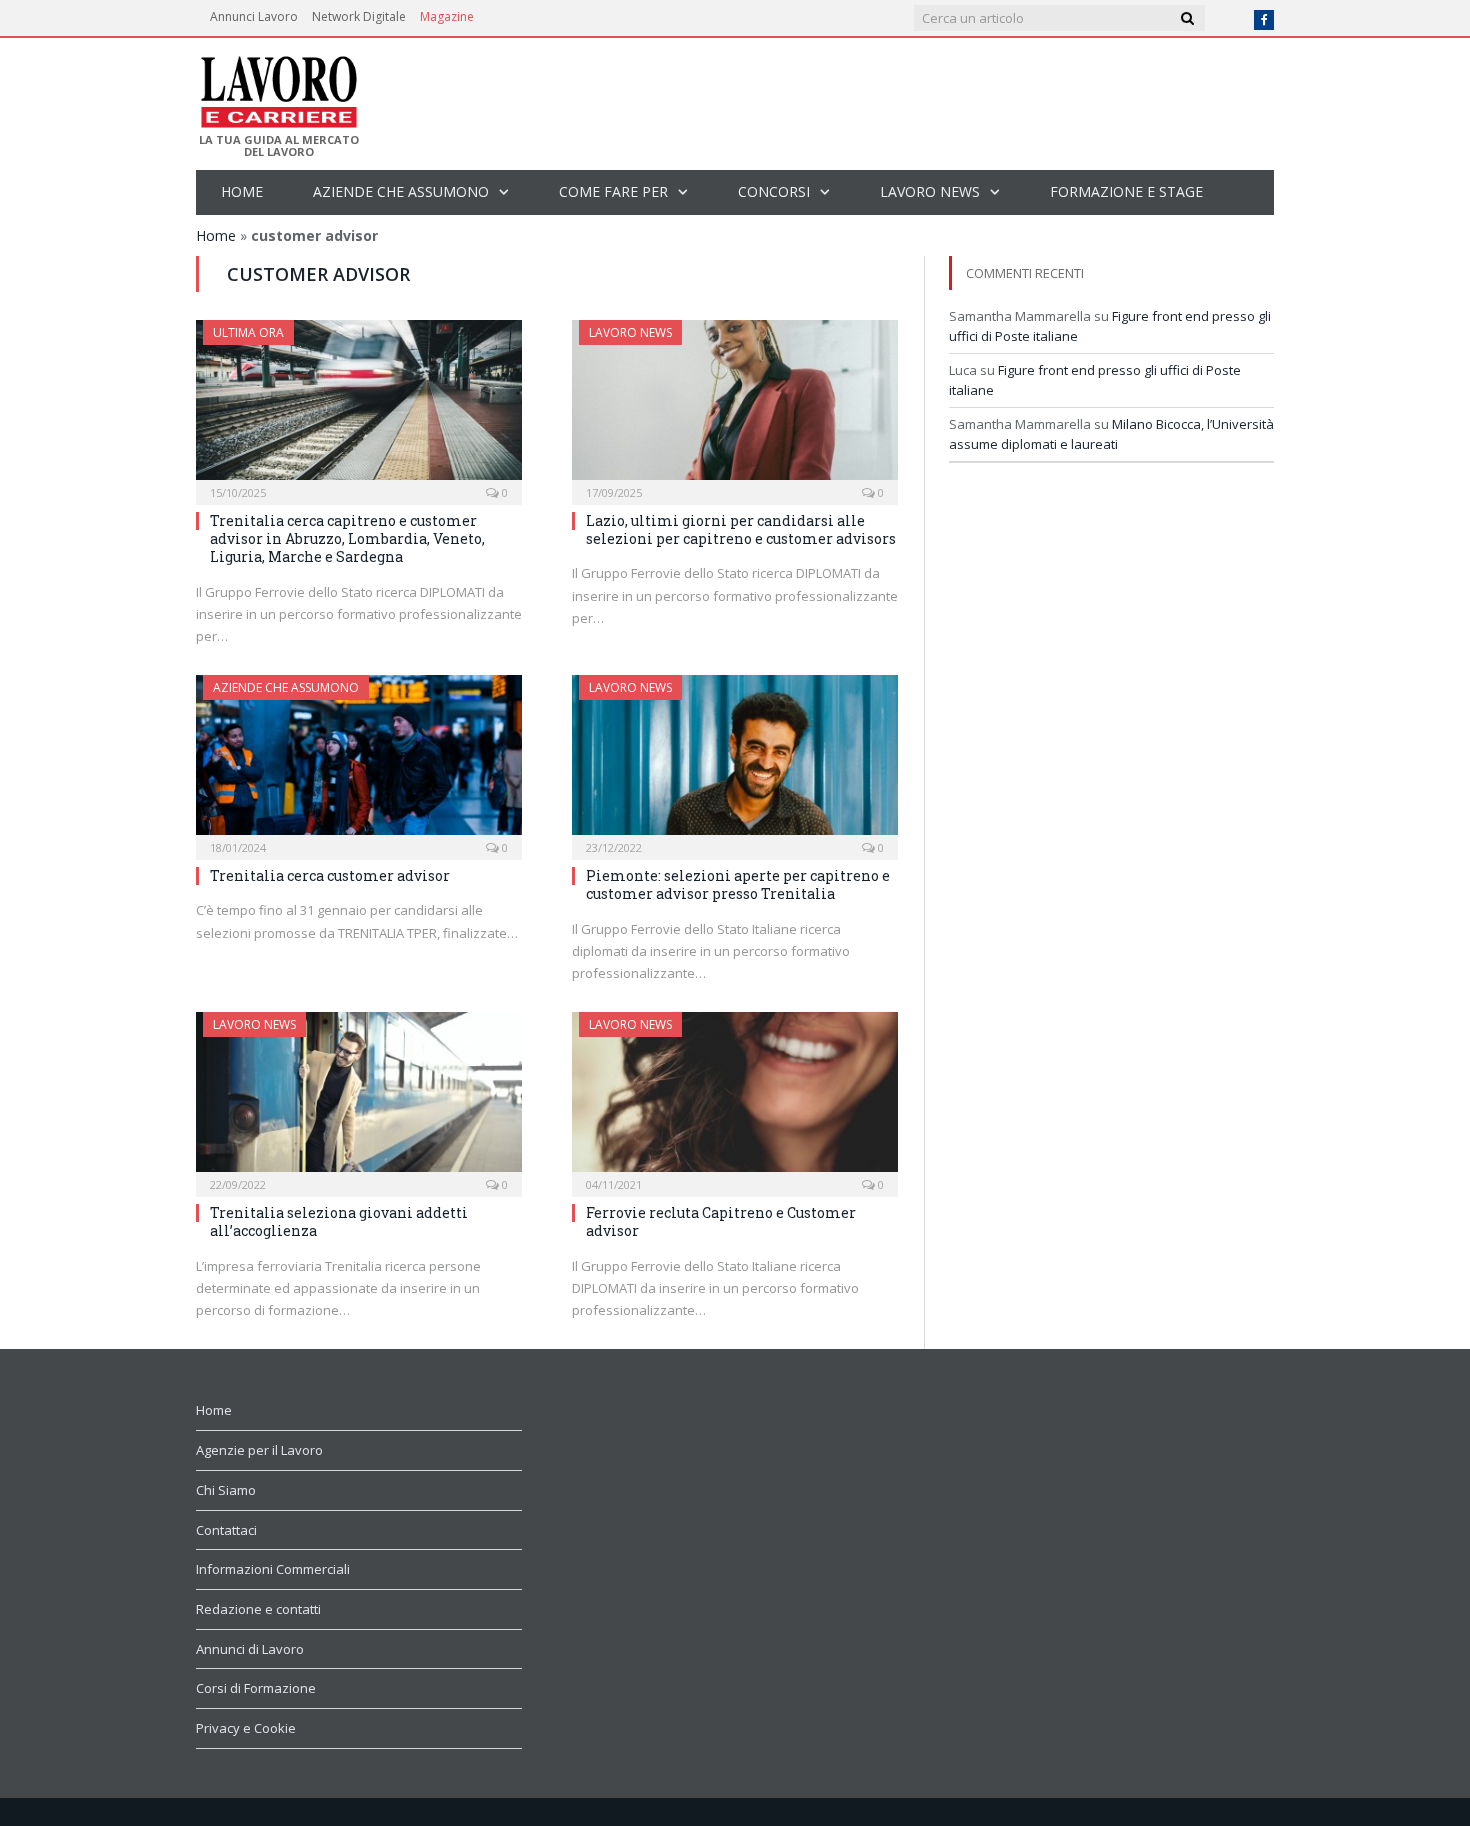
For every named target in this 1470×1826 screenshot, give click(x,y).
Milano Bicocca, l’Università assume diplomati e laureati (1111, 434)
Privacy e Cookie (246, 1728)
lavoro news (930, 191)
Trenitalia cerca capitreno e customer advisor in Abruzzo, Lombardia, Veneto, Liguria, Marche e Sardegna (347, 538)
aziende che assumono (401, 191)
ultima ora (248, 332)
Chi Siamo (226, 1490)
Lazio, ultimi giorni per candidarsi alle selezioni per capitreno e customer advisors (741, 529)
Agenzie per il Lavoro (259, 1450)
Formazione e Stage (1126, 191)
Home (242, 191)
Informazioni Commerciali (273, 1569)
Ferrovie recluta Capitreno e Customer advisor (721, 1221)
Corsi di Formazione (256, 1688)
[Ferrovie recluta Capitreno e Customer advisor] (735, 1098)
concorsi (774, 191)
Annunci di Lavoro (250, 1649)
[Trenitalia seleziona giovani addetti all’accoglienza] (359, 1098)
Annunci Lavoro (254, 16)
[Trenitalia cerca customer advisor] (359, 761)
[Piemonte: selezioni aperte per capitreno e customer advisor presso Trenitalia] (735, 761)
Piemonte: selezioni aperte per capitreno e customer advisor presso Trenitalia (738, 884)
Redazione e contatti (258, 1609)
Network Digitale (359, 16)
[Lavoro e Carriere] (277, 86)
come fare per (613, 191)
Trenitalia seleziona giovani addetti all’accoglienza (339, 1221)
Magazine (447, 16)
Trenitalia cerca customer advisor (330, 875)
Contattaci (226, 1530)
